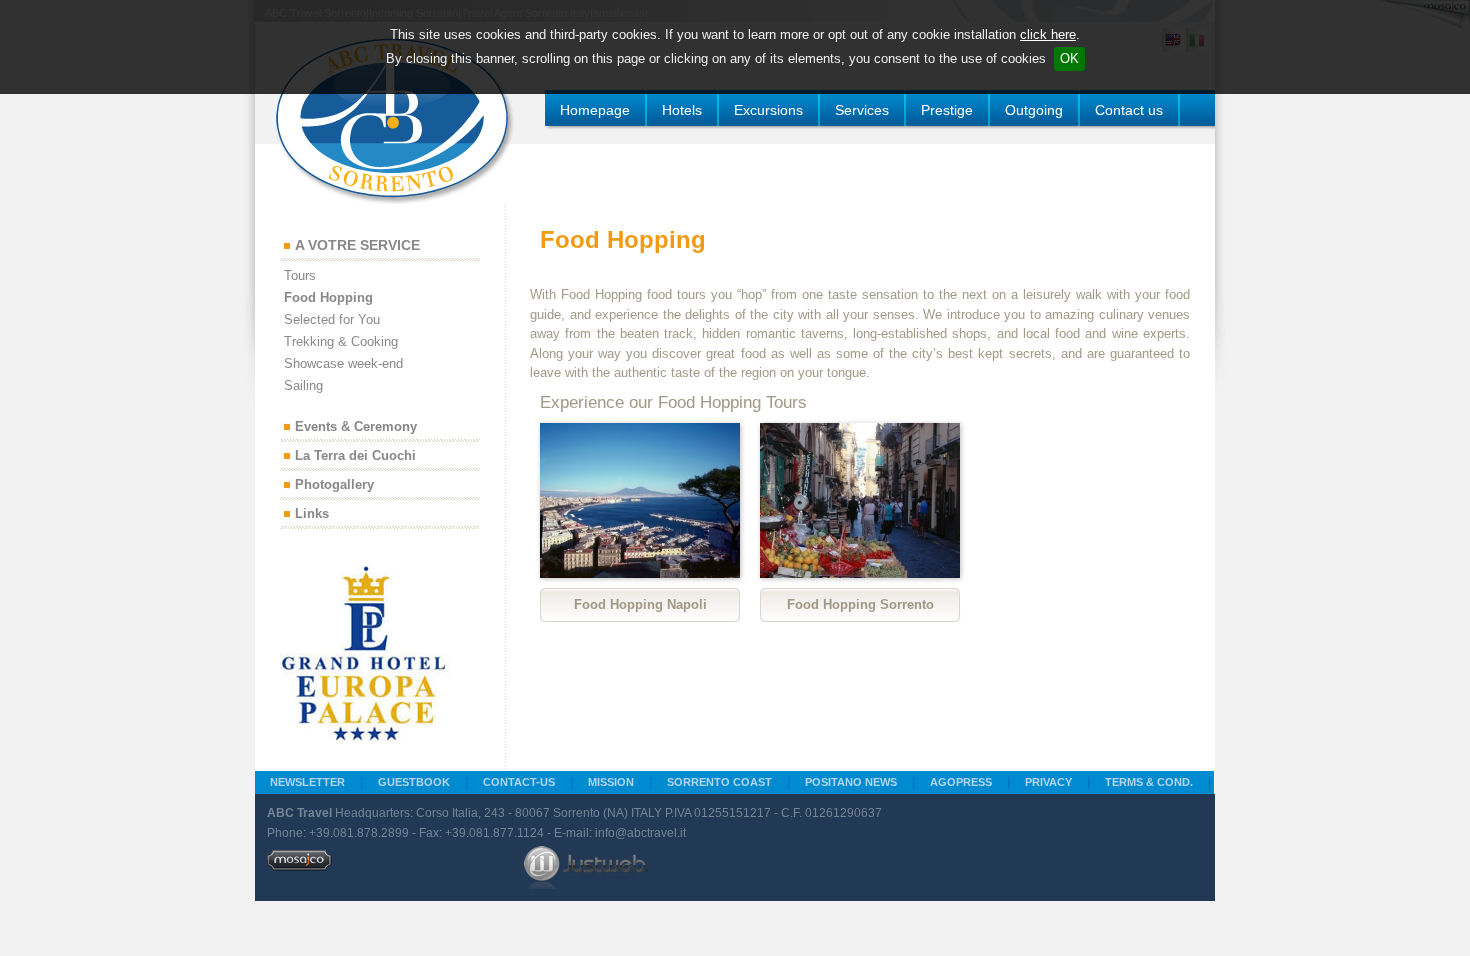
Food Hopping (328, 297)
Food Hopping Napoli (640, 604)
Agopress (961, 782)
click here (1048, 34)
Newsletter (307, 782)
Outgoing (1034, 110)
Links (312, 514)
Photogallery (334, 485)
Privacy (1048, 782)
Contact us (1129, 110)
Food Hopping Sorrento (860, 604)
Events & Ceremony (356, 427)
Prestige (947, 110)
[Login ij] (299, 867)
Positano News (851, 782)
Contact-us (519, 782)
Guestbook (414, 782)
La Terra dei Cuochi (355, 456)
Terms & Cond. (1149, 782)
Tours (300, 275)
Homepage (595, 110)
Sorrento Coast (719, 782)
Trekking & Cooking (341, 341)
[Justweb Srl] (585, 867)
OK (1069, 58)
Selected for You (332, 319)
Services (862, 110)
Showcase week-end (343, 363)
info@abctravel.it (640, 833)
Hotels (682, 110)
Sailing (303, 385)
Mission (611, 782)
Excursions (768, 110)
